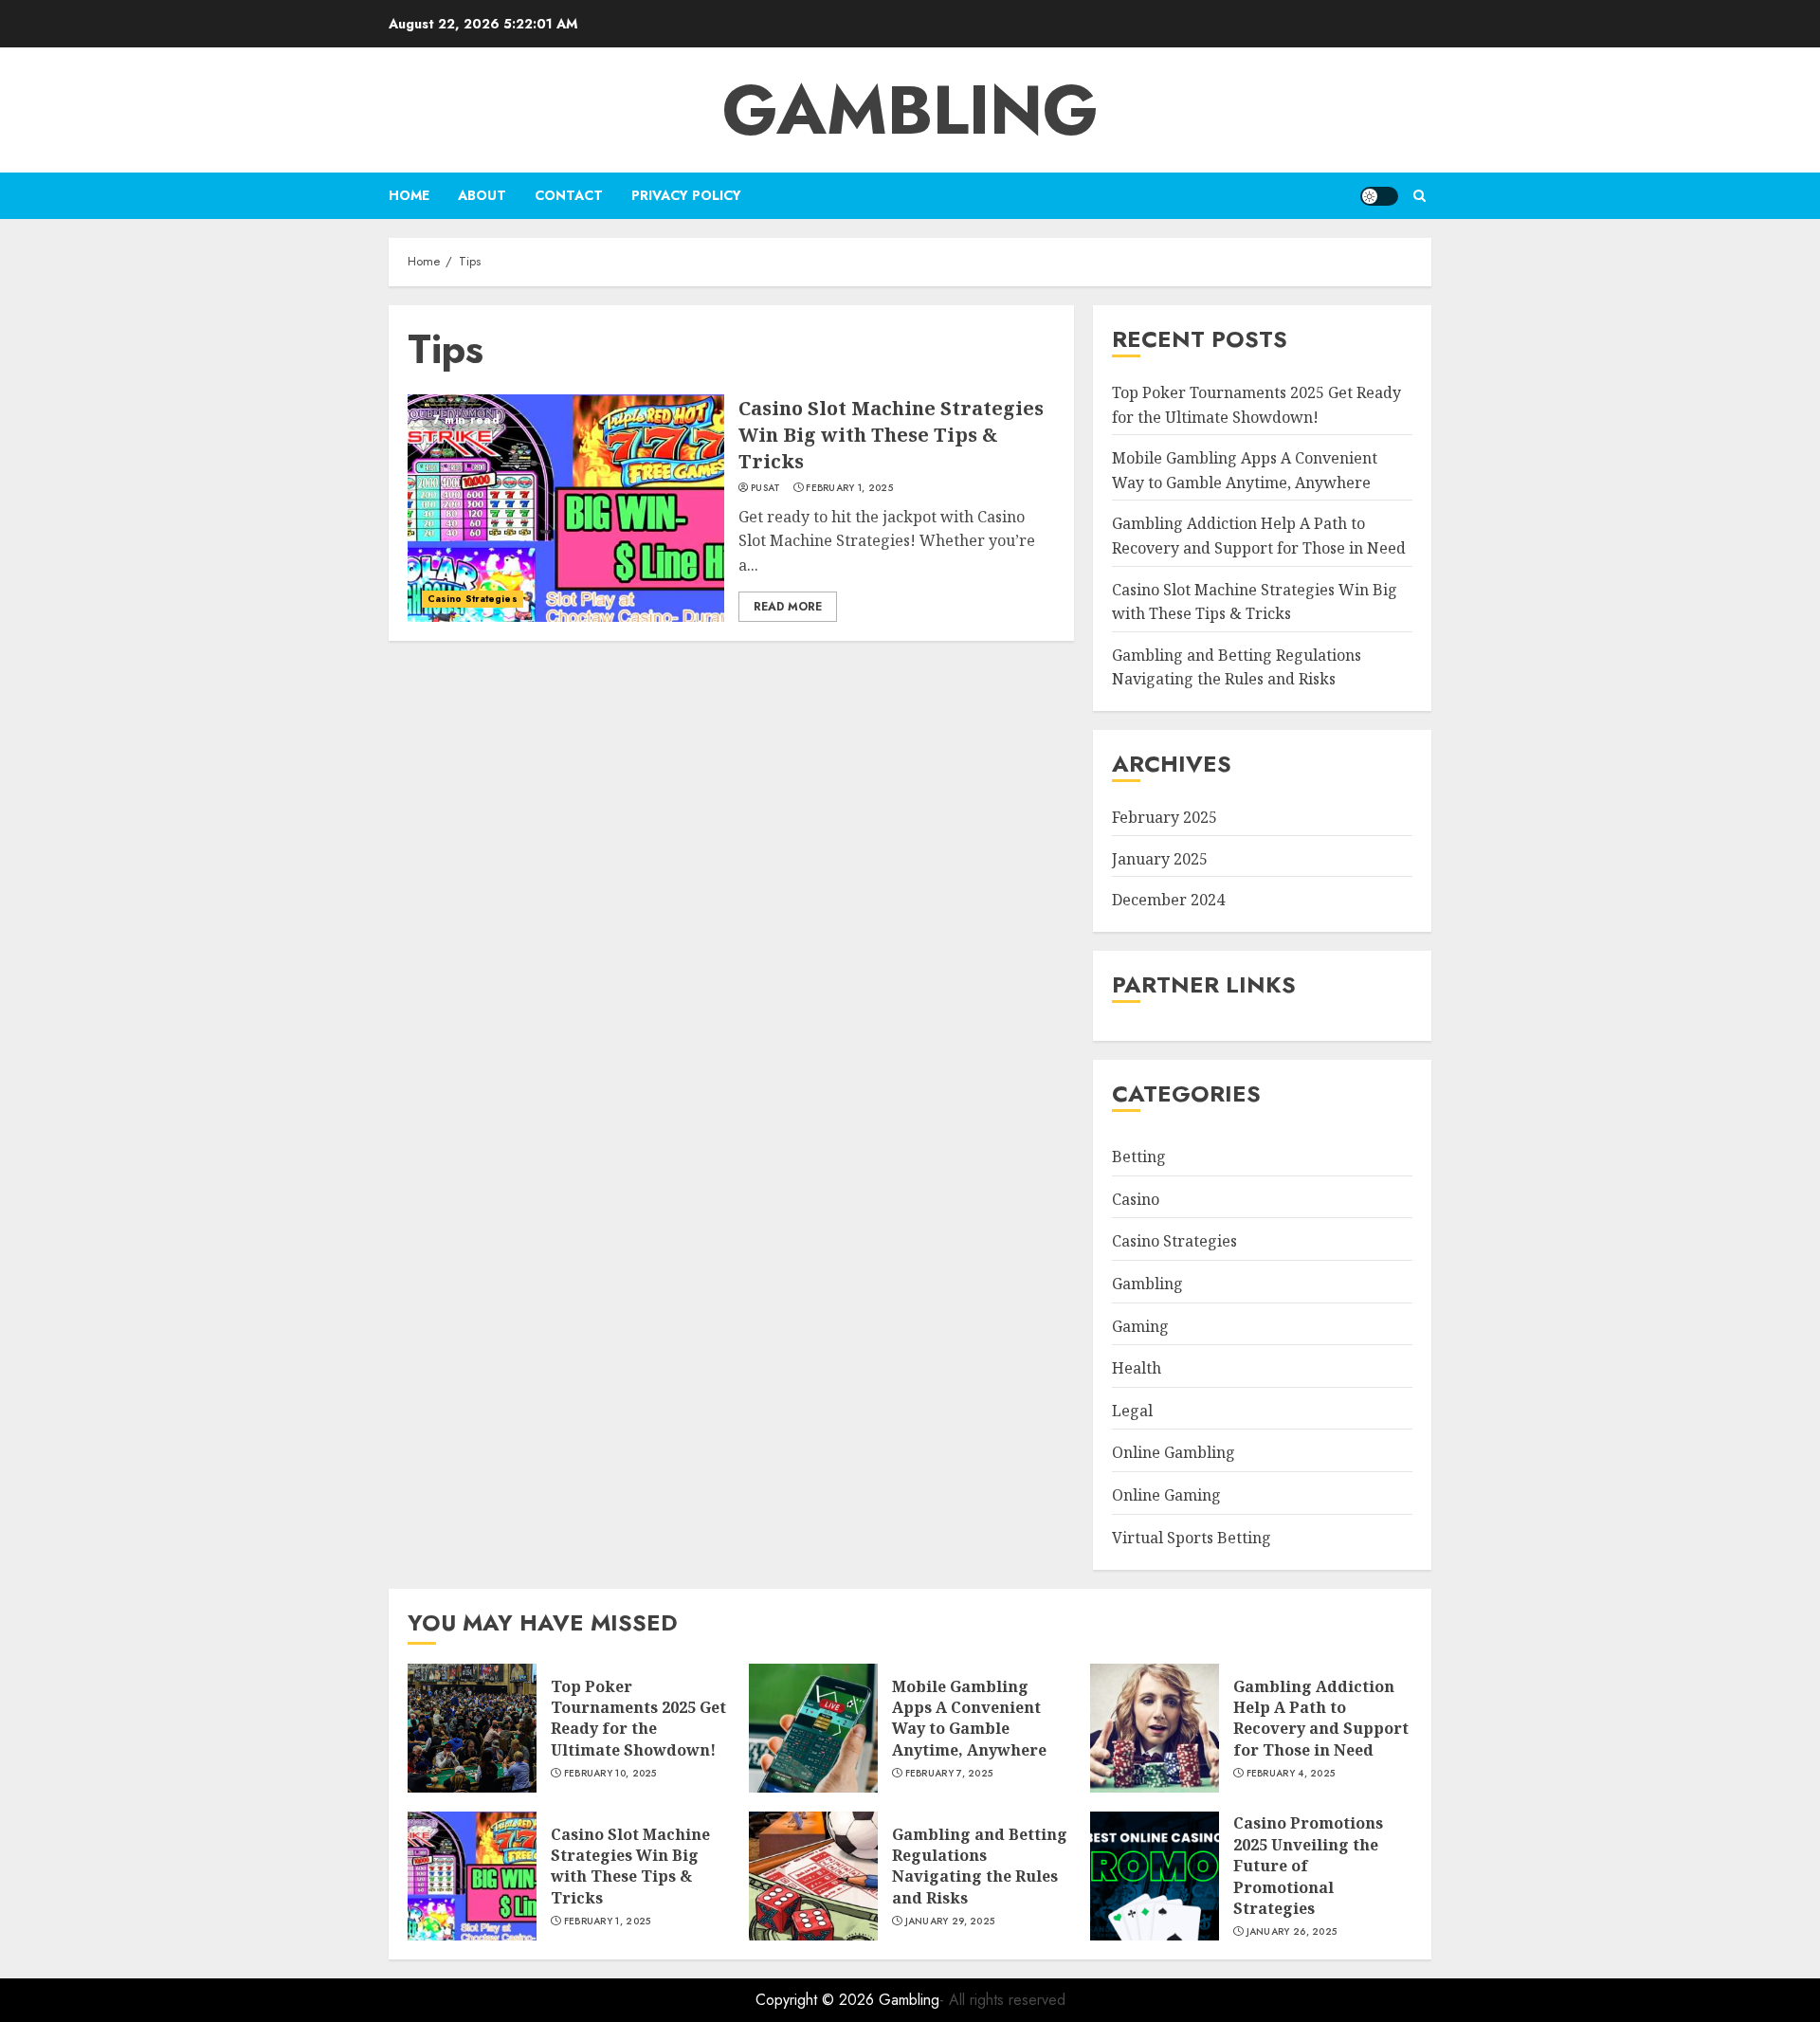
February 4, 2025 (1291, 1774)
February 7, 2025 (949, 1774)
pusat (766, 488)
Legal (1132, 1411)
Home (409, 195)
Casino (1136, 1199)
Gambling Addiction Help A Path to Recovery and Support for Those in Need (1321, 1718)
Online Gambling (1174, 1452)
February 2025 (1165, 817)
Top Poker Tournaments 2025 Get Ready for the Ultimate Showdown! (638, 1718)
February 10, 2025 (610, 1774)
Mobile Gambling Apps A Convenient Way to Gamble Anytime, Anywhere (969, 1718)
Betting (1139, 1157)
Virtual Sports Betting (1192, 1538)
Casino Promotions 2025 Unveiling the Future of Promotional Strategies (1308, 1866)
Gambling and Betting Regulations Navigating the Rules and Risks (1237, 667)
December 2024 (1168, 900)
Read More (788, 607)
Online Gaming (1166, 1495)
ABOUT (482, 195)
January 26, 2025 (1292, 1932)
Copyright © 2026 (817, 2000)
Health (1137, 1368)
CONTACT (569, 195)
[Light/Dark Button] (1379, 196)
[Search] (1420, 196)
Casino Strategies (473, 599)
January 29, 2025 (950, 1922)
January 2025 (1160, 859)
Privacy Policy (686, 195)
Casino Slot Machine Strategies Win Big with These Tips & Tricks (891, 435)
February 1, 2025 (849, 488)
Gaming (1140, 1326)
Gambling (910, 110)
